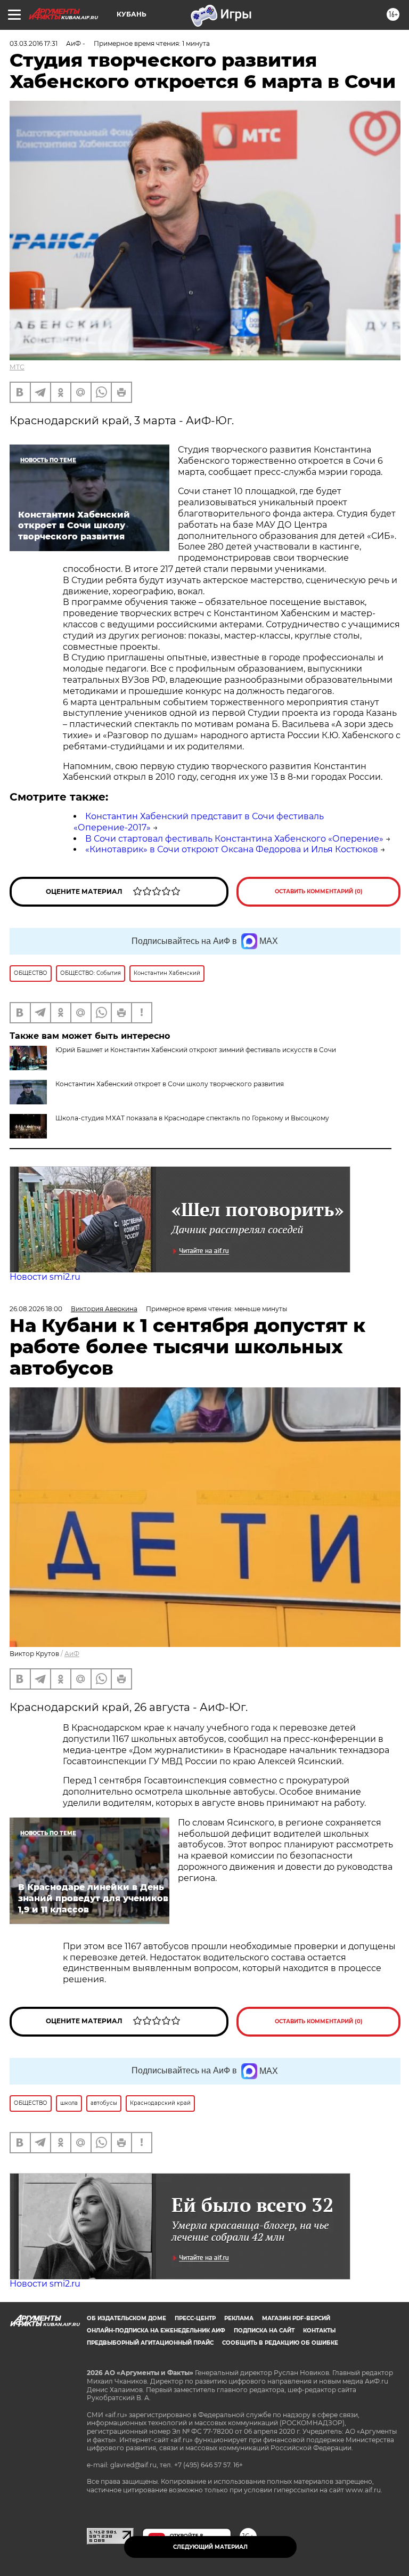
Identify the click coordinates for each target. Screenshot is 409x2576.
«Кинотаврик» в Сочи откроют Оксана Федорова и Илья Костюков (232, 849)
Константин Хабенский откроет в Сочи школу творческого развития (170, 1084)
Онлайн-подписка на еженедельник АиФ (156, 2331)
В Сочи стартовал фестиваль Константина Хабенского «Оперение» (234, 839)
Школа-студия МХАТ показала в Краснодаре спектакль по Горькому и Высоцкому (192, 1118)
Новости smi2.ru (45, 1277)
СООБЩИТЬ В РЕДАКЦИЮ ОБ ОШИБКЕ (280, 2343)
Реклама (239, 2318)
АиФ (72, 1654)
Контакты (319, 2331)
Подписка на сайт (264, 2331)
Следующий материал (210, 2547)
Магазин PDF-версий (296, 2318)
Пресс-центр (195, 2318)
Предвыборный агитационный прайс (150, 2343)
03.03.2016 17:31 (34, 43)
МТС (17, 367)
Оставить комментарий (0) (319, 891)
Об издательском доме (126, 2318)
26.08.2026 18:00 (36, 1309)
